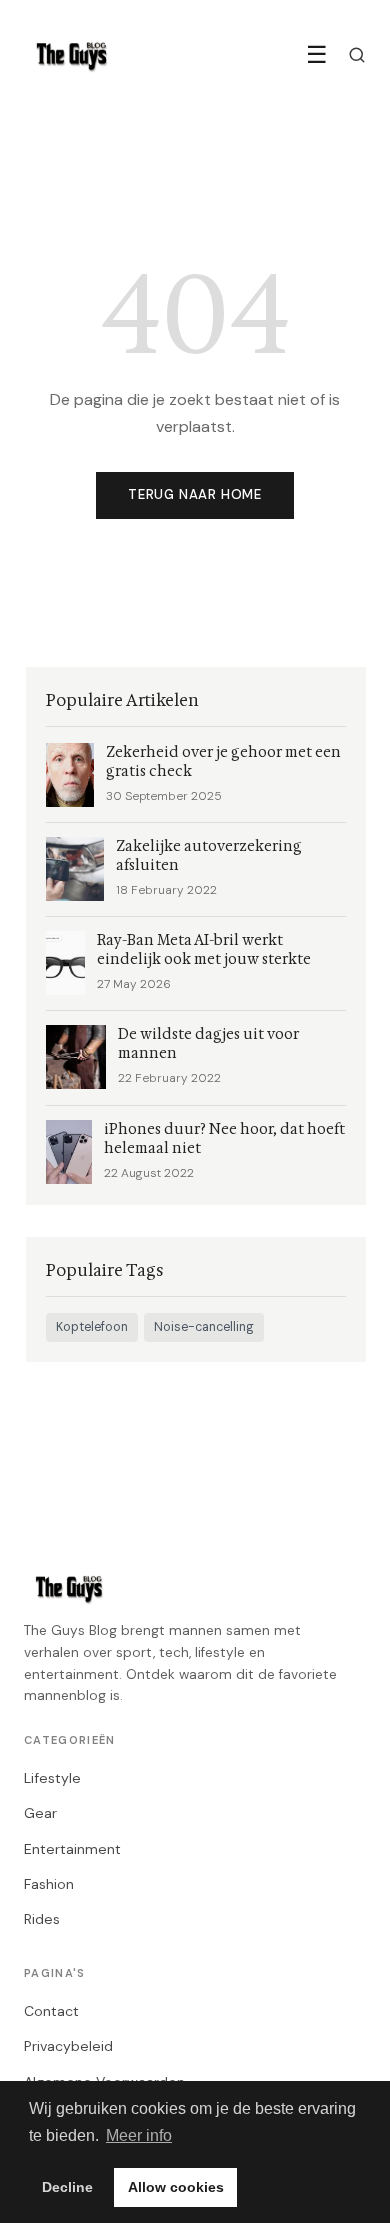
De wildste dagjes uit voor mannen (208, 1044)
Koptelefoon (92, 1327)
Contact (51, 2011)
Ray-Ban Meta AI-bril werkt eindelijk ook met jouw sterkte (204, 950)
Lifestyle (52, 1778)
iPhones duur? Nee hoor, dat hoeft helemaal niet (224, 1139)
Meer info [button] (139, 2135)
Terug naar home (195, 494)
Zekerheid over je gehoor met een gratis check (223, 762)
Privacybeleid (68, 2046)
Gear (40, 1813)
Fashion (49, 1884)
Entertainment (72, 1849)
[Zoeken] (357, 55)
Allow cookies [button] (176, 2187)
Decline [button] (67, 2187)
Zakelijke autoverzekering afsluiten (209, 856)
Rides (42, 1919)
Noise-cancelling (204, 1327)
